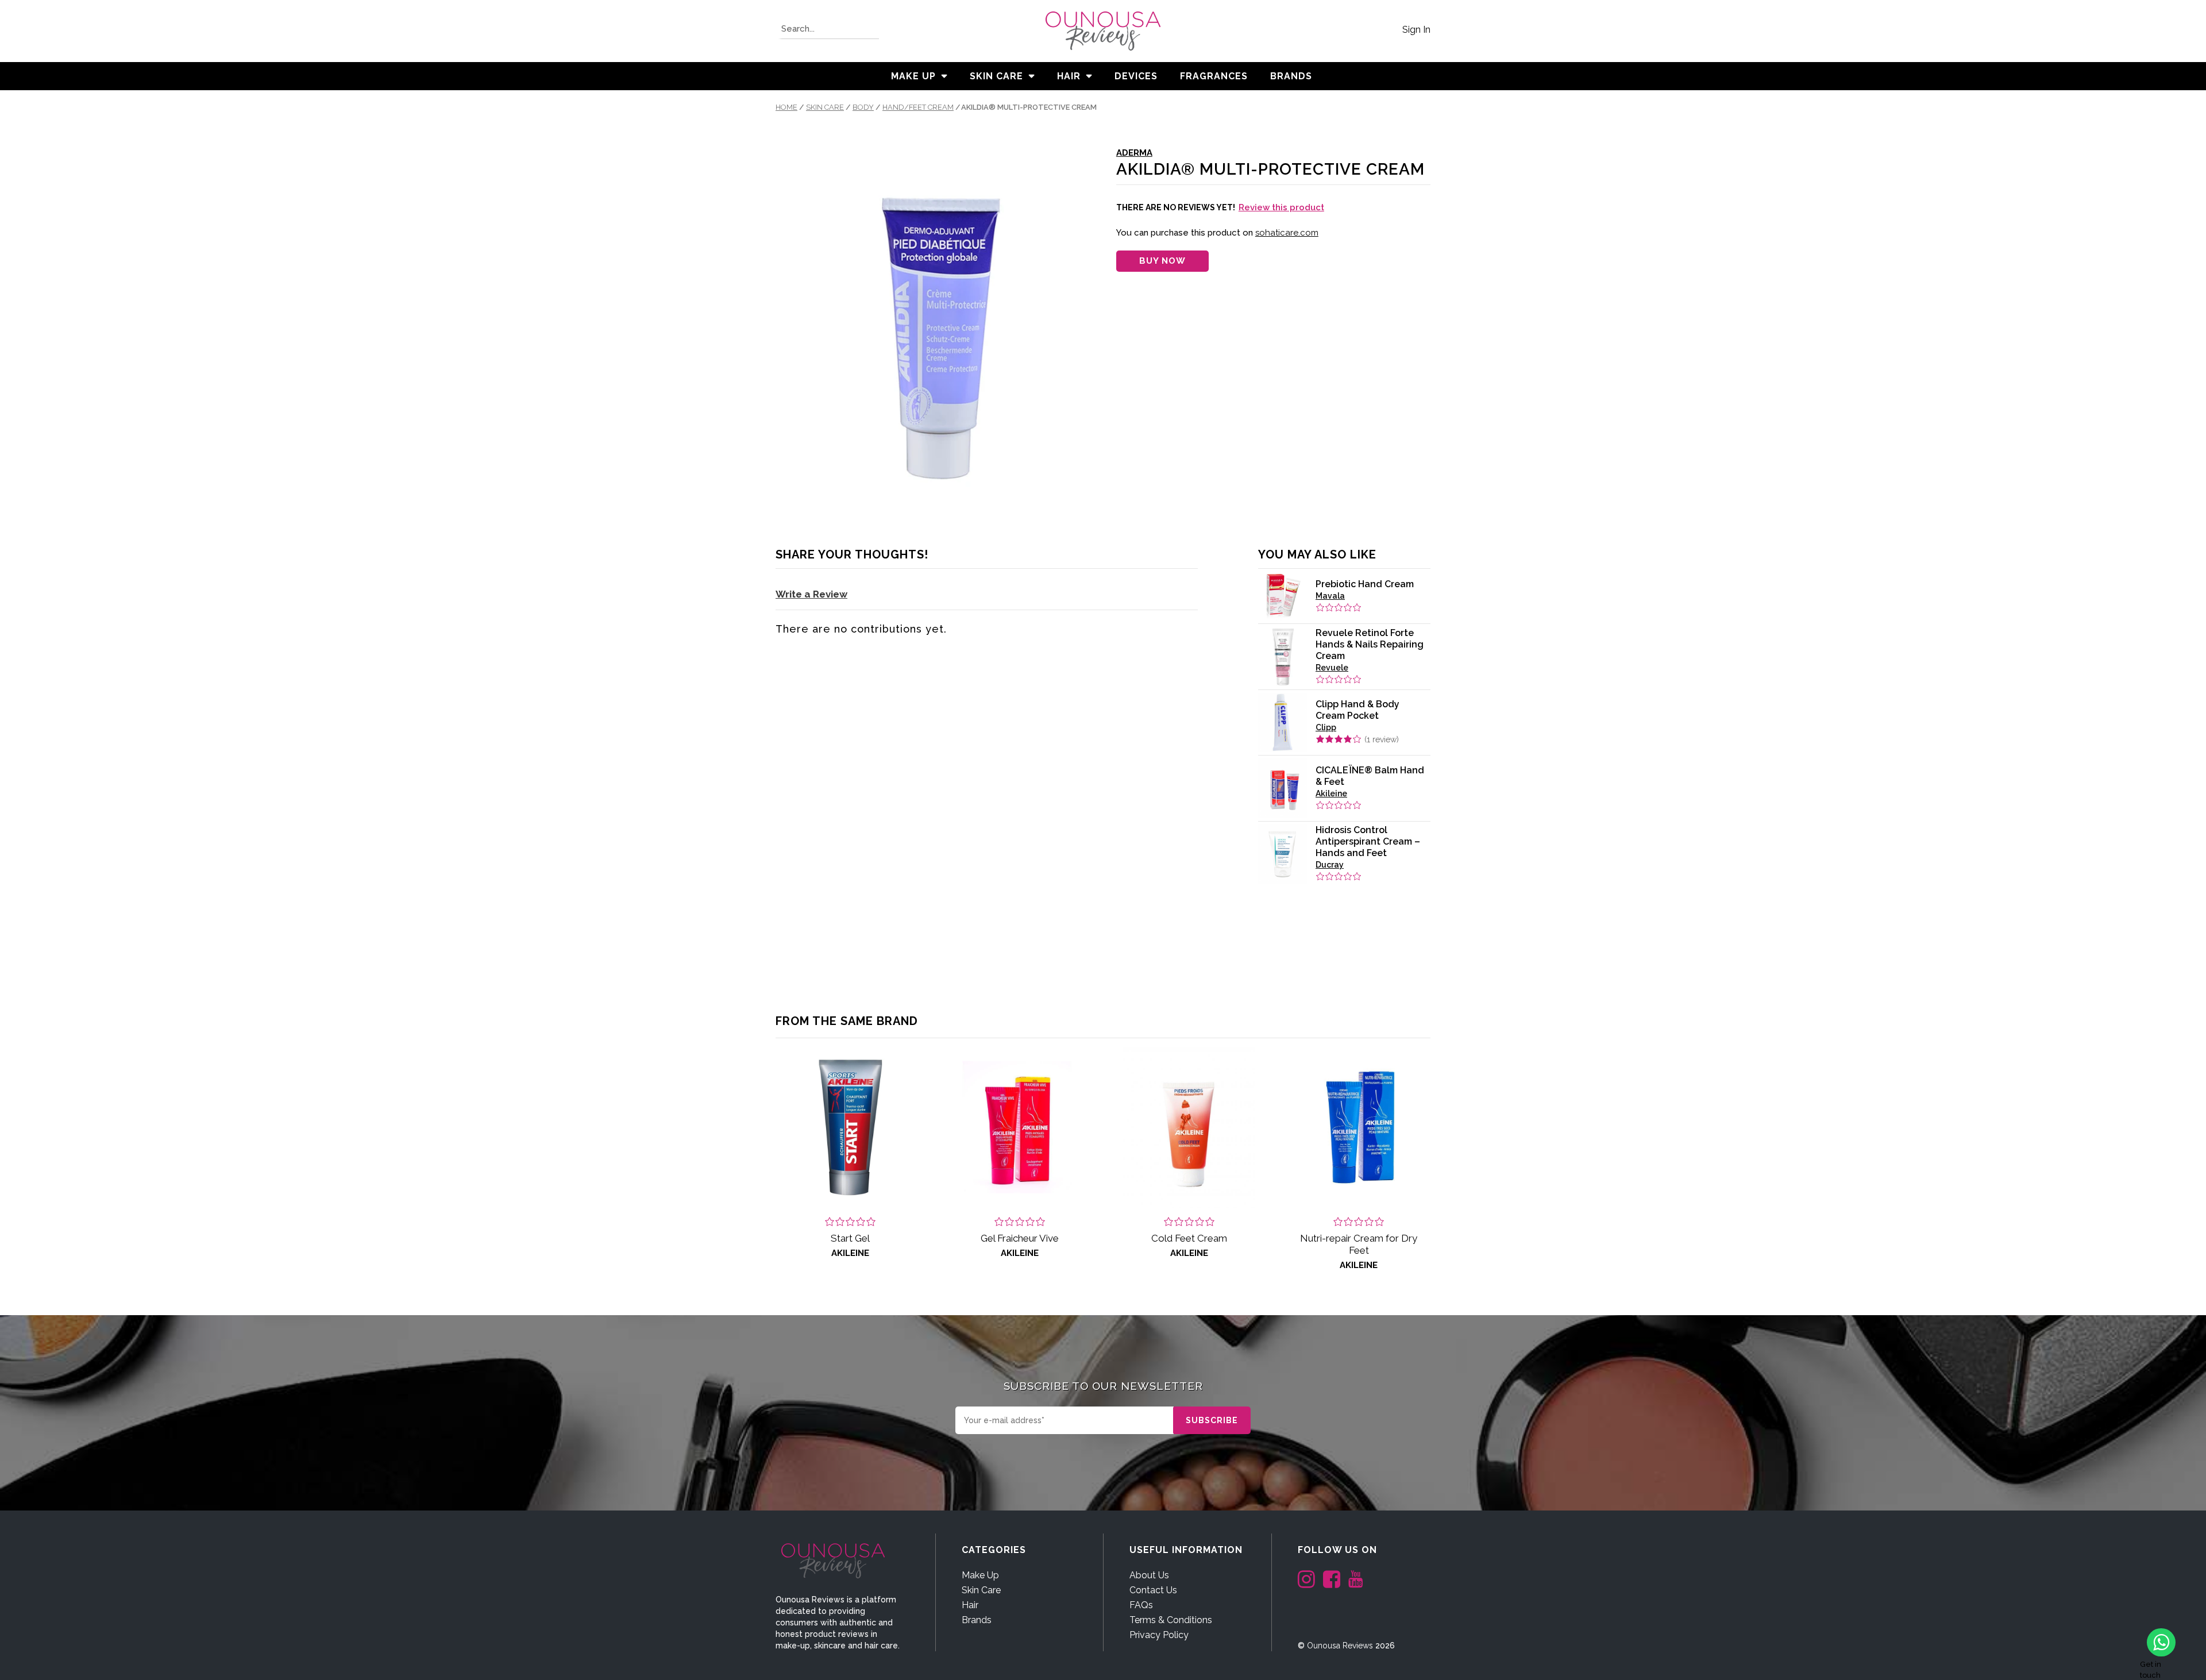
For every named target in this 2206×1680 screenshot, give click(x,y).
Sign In (1416, 30)
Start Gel (850, 1238)
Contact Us (1153, 1590)
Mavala (1330, 596)
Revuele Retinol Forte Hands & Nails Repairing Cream (1370, 644)
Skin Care (996, 76)
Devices (1136, 76)
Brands (977, 1620)
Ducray (1330, 865)
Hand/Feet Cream (918, 107)
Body (863, 107)
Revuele (1332, 668)
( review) (1382, 739)
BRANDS (1291, 76)
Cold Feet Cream (1189, 1238)
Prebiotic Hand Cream (1365, 584)
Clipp (1326, 727)
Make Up (913, 76)
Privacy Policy (1159, 1635)
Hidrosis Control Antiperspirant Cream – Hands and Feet (1368, 841)
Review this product (1281, 207)
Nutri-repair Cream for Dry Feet (1359, 1244)
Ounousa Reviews (1340, 1646)
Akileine (1331, 793)
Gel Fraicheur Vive (1020, 1238)
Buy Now (1162, 261)
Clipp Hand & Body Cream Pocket (1357, 710)
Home (786, 107)
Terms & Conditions (1171, 1620)
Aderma (1134, 153)
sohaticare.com (1287, 233)
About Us (1149, 1575)
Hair (1069, 76)
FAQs (1141, 1605)
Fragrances (1214, 76)
